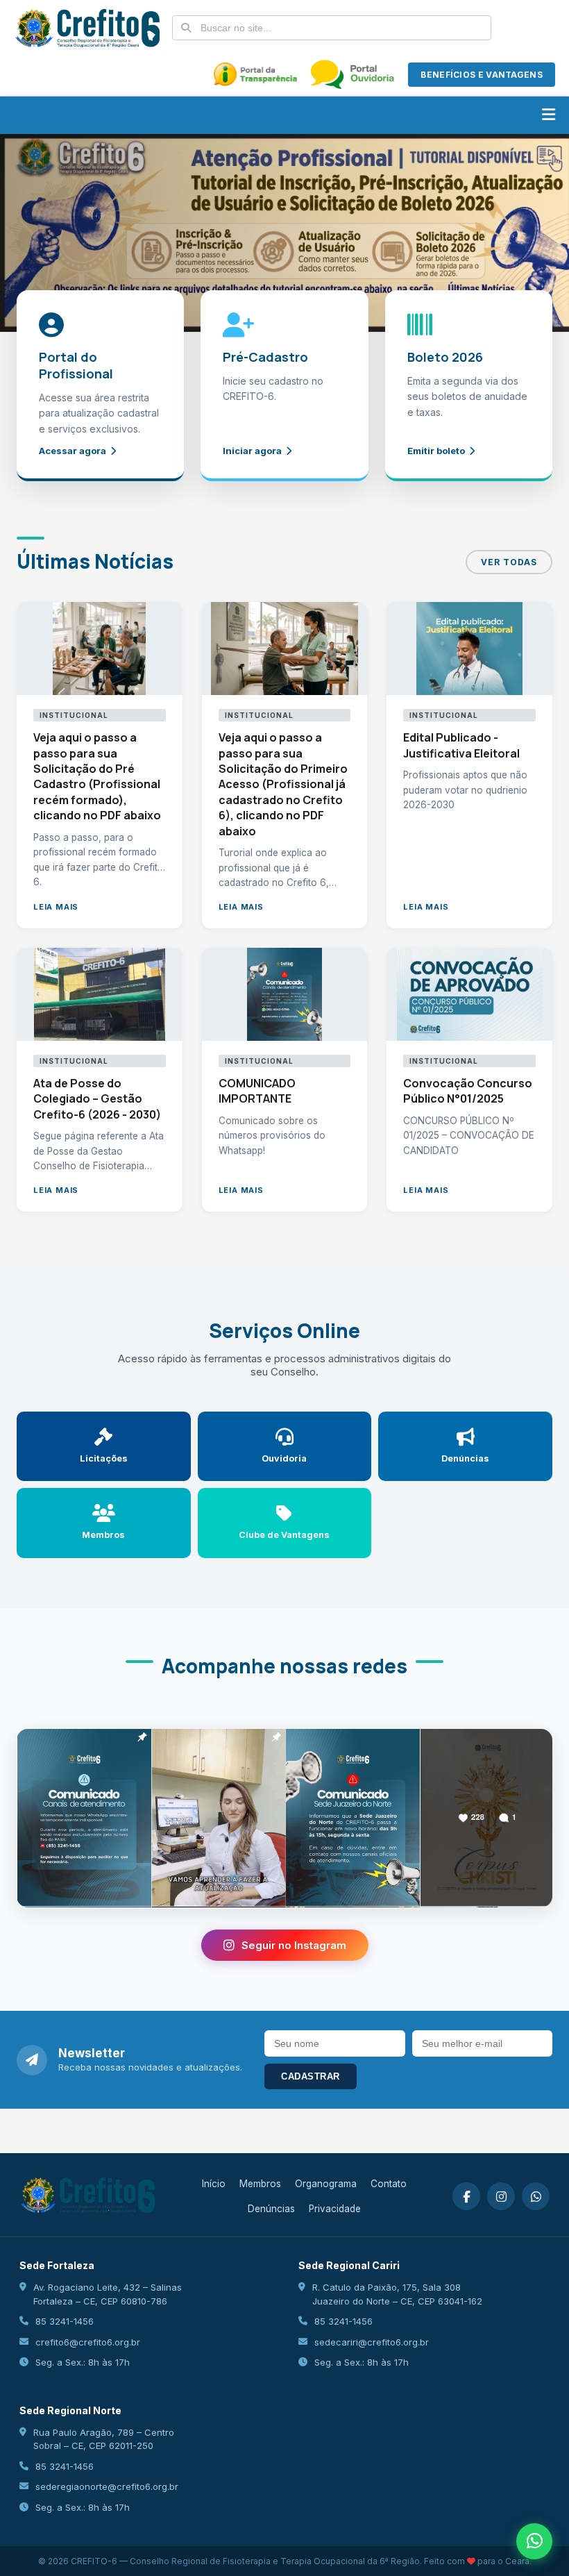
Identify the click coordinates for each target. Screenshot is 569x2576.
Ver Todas (509, 562)
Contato (389, 2184)
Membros (260, 2184)
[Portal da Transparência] (255, 74)
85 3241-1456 (65, 2321)
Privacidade (335, 2209)
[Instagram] (501, 2196)
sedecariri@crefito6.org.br (372, 2342)
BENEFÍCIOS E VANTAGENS (482, 75)
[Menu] (549, 115)
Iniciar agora (252, 451)
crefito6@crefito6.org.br (88, 2342)
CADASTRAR (311, 2076)
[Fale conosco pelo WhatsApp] (534, 2541)
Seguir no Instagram (294, 1945)
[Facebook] (466, 2196)
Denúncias (271, 2209)
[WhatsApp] (536, 2196)
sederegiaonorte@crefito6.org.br (107, 2486)
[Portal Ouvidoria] (353, 74)
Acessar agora (73, 451)
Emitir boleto (436, 451)
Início (214, 2184)
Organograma (326, 2184)
